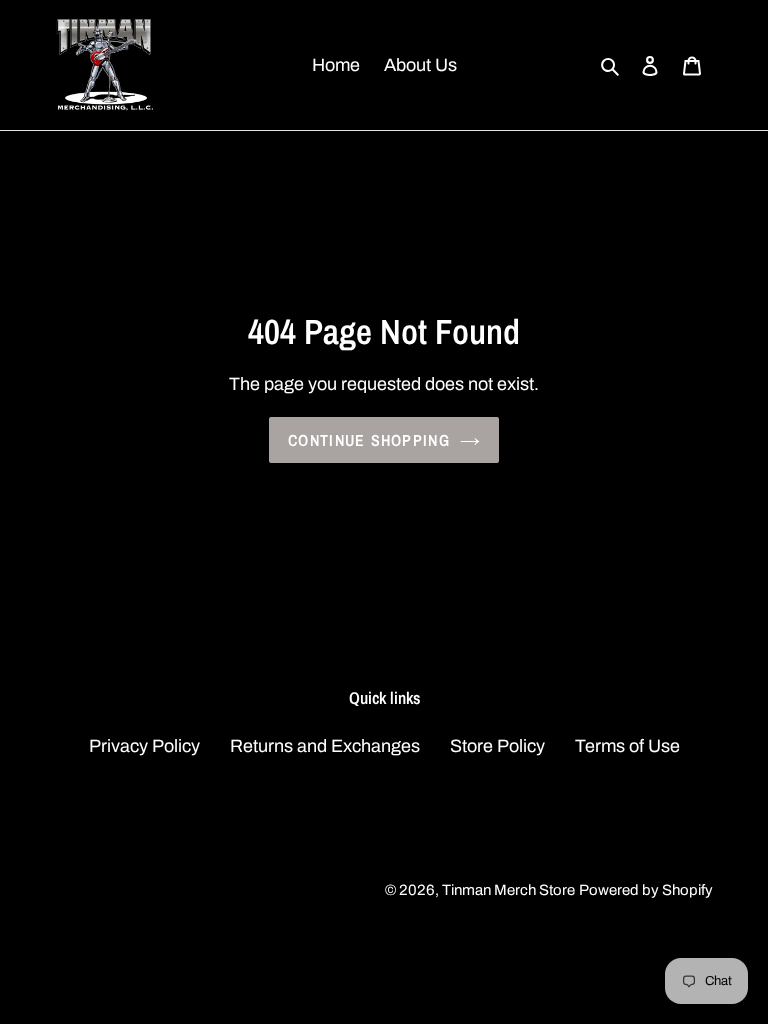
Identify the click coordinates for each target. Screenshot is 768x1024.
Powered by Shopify (646, 890)
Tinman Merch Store (508, 890)
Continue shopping (369, 440)
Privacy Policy (144, 746)
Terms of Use (627, 746)
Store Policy (497, 746)
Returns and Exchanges (325, 746)
